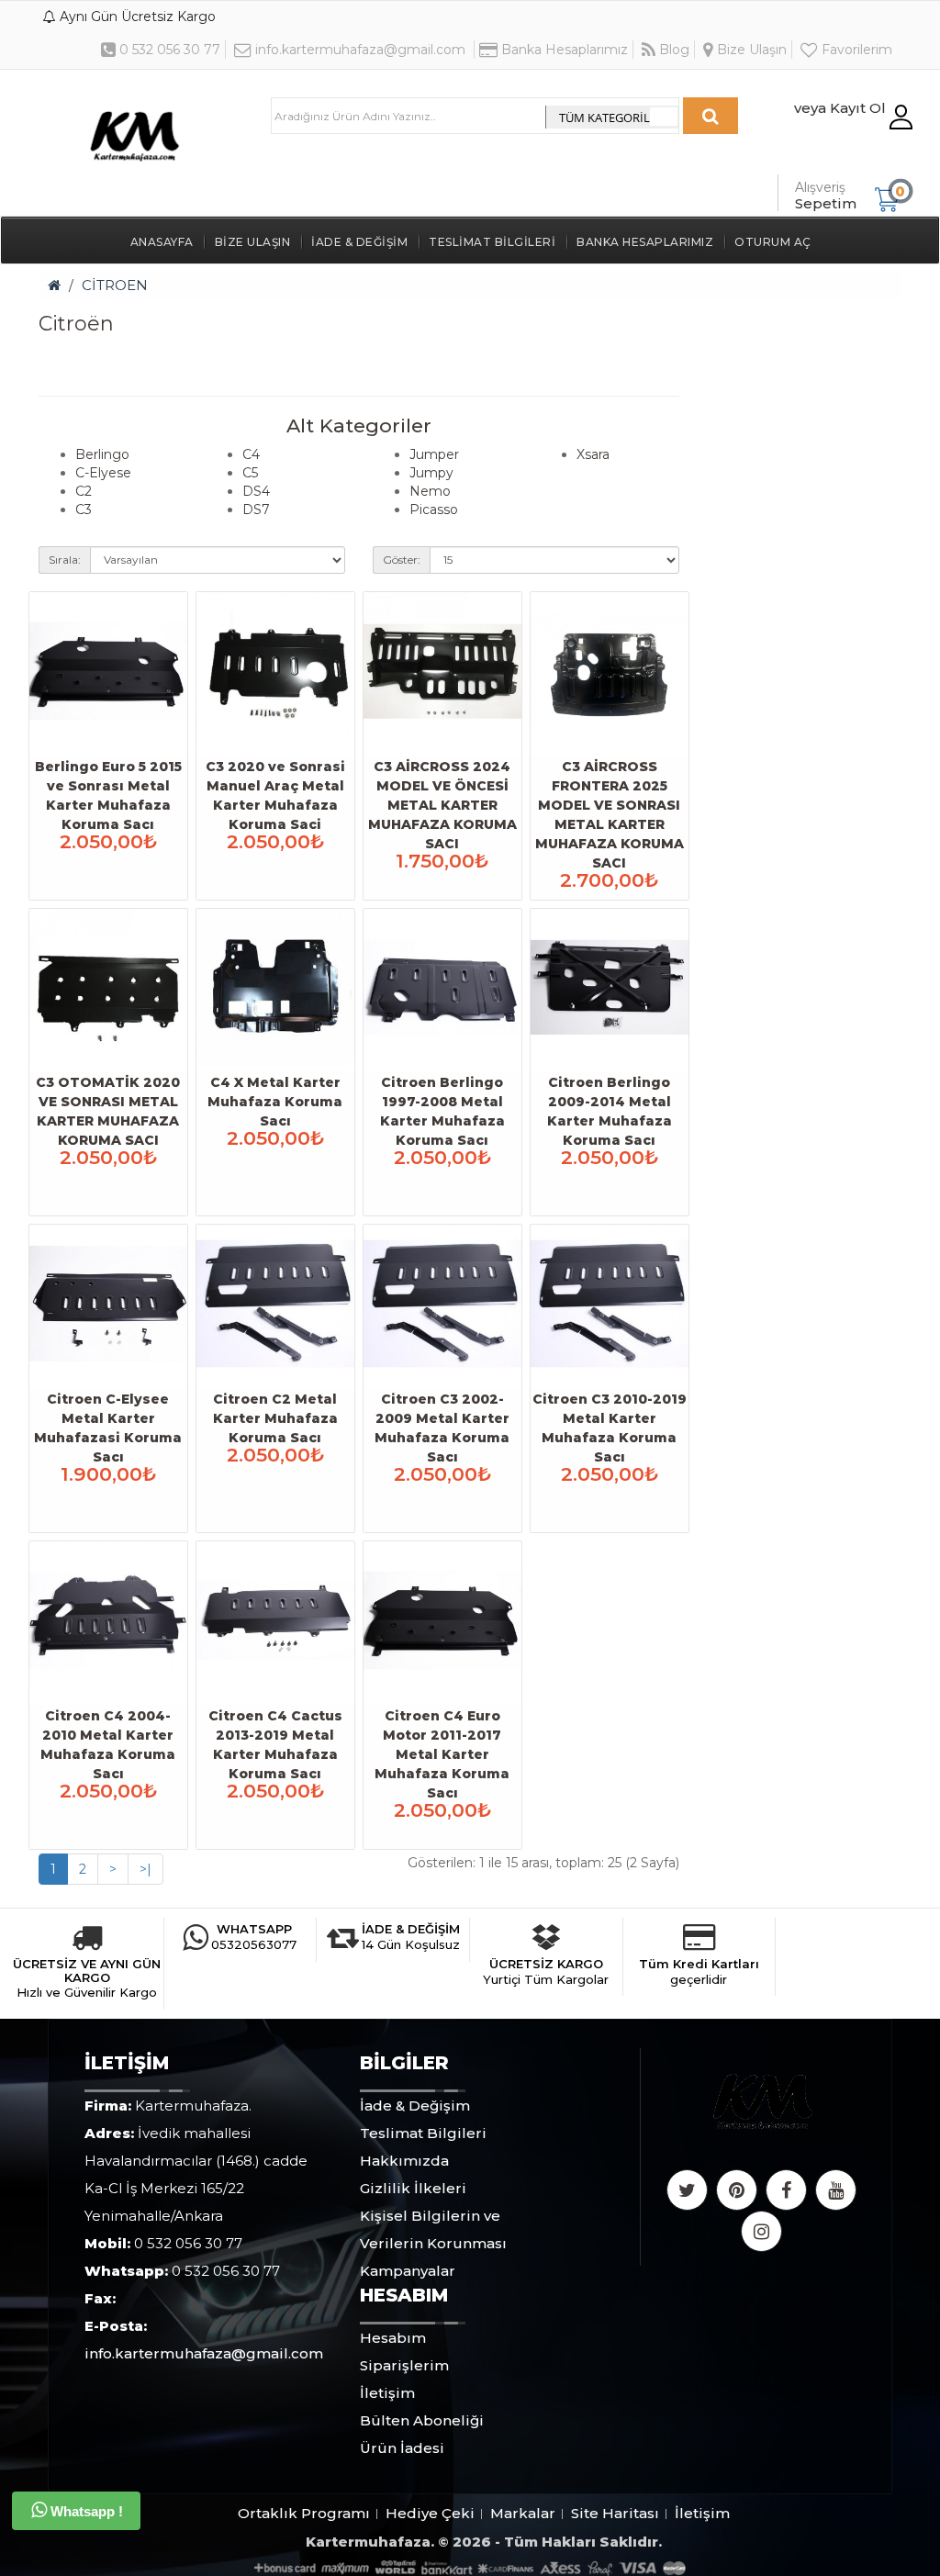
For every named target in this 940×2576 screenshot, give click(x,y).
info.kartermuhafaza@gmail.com (358, 50)
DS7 (256, 510)
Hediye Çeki (430, 2513)
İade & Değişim (359, 242)
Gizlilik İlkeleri (413, 2188)
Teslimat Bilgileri (492, 242)
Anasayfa (162, 242)
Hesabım (393, 2338)
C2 (84, 491)
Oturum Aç (773, 242)
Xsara (593, 454)
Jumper (434, 454)
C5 (250, 473)
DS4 (256, 491)
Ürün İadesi (402, 2448)
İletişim (387, 2393)
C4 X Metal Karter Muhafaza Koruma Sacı (275, 1102)
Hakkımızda (404, 2161)
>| (145, 1869)
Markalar (523, 2513)
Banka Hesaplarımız (563, 50)
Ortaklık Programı (304, 2513)
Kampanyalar (408, 2271)
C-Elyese (103, 473)
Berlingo (102, 454)
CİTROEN (115, 285)
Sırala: (65, 560)
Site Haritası (615, 2513)
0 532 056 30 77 (168, 50)
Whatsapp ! (85, 2511)
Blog (672, 50)
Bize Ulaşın (750, 50)
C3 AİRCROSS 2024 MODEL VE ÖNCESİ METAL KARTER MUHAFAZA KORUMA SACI (442, 805)
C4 (251, 454)
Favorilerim (855, 50)
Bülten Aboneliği (422, 2420)
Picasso (434, 510)
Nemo (430, 491)
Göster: (402, 560)
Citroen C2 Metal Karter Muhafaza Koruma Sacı (275, 1418)
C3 (84, 510)
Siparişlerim (404, 2365)
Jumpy (431, 473)
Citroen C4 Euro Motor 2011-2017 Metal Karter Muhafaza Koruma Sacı (442, 1754)
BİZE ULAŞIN (253, 242)
